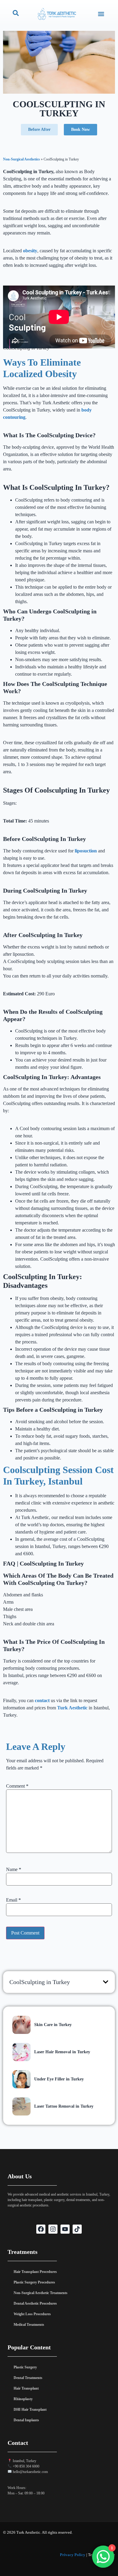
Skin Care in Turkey (53, 2025)
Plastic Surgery (25, 2367)
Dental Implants (26, 2420)
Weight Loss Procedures (32, 2314)
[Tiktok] (77, 2229)
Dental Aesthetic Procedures (35, 2303)
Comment (17, 1786)
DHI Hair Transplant (30, 2410)
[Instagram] (53, 2229)
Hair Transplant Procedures (35, 2272)
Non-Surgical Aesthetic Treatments (41, 2293)
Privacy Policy (73, 2555)
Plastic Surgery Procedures (34, 2282)
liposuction (86, 851)
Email (13, 1900)
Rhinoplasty (23, 2399)
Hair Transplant (26, 2388)
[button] (101, 14)
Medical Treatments (29, 2325)
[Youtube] (65, 2229)
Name (14, 1870)
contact (42, 1700)
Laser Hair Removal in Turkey (62, 2052)
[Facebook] (41, 2229)
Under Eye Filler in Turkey (59, 2079)
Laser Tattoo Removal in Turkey (64, 2106)
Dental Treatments (28, 2378)
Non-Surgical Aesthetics (21, 159)
